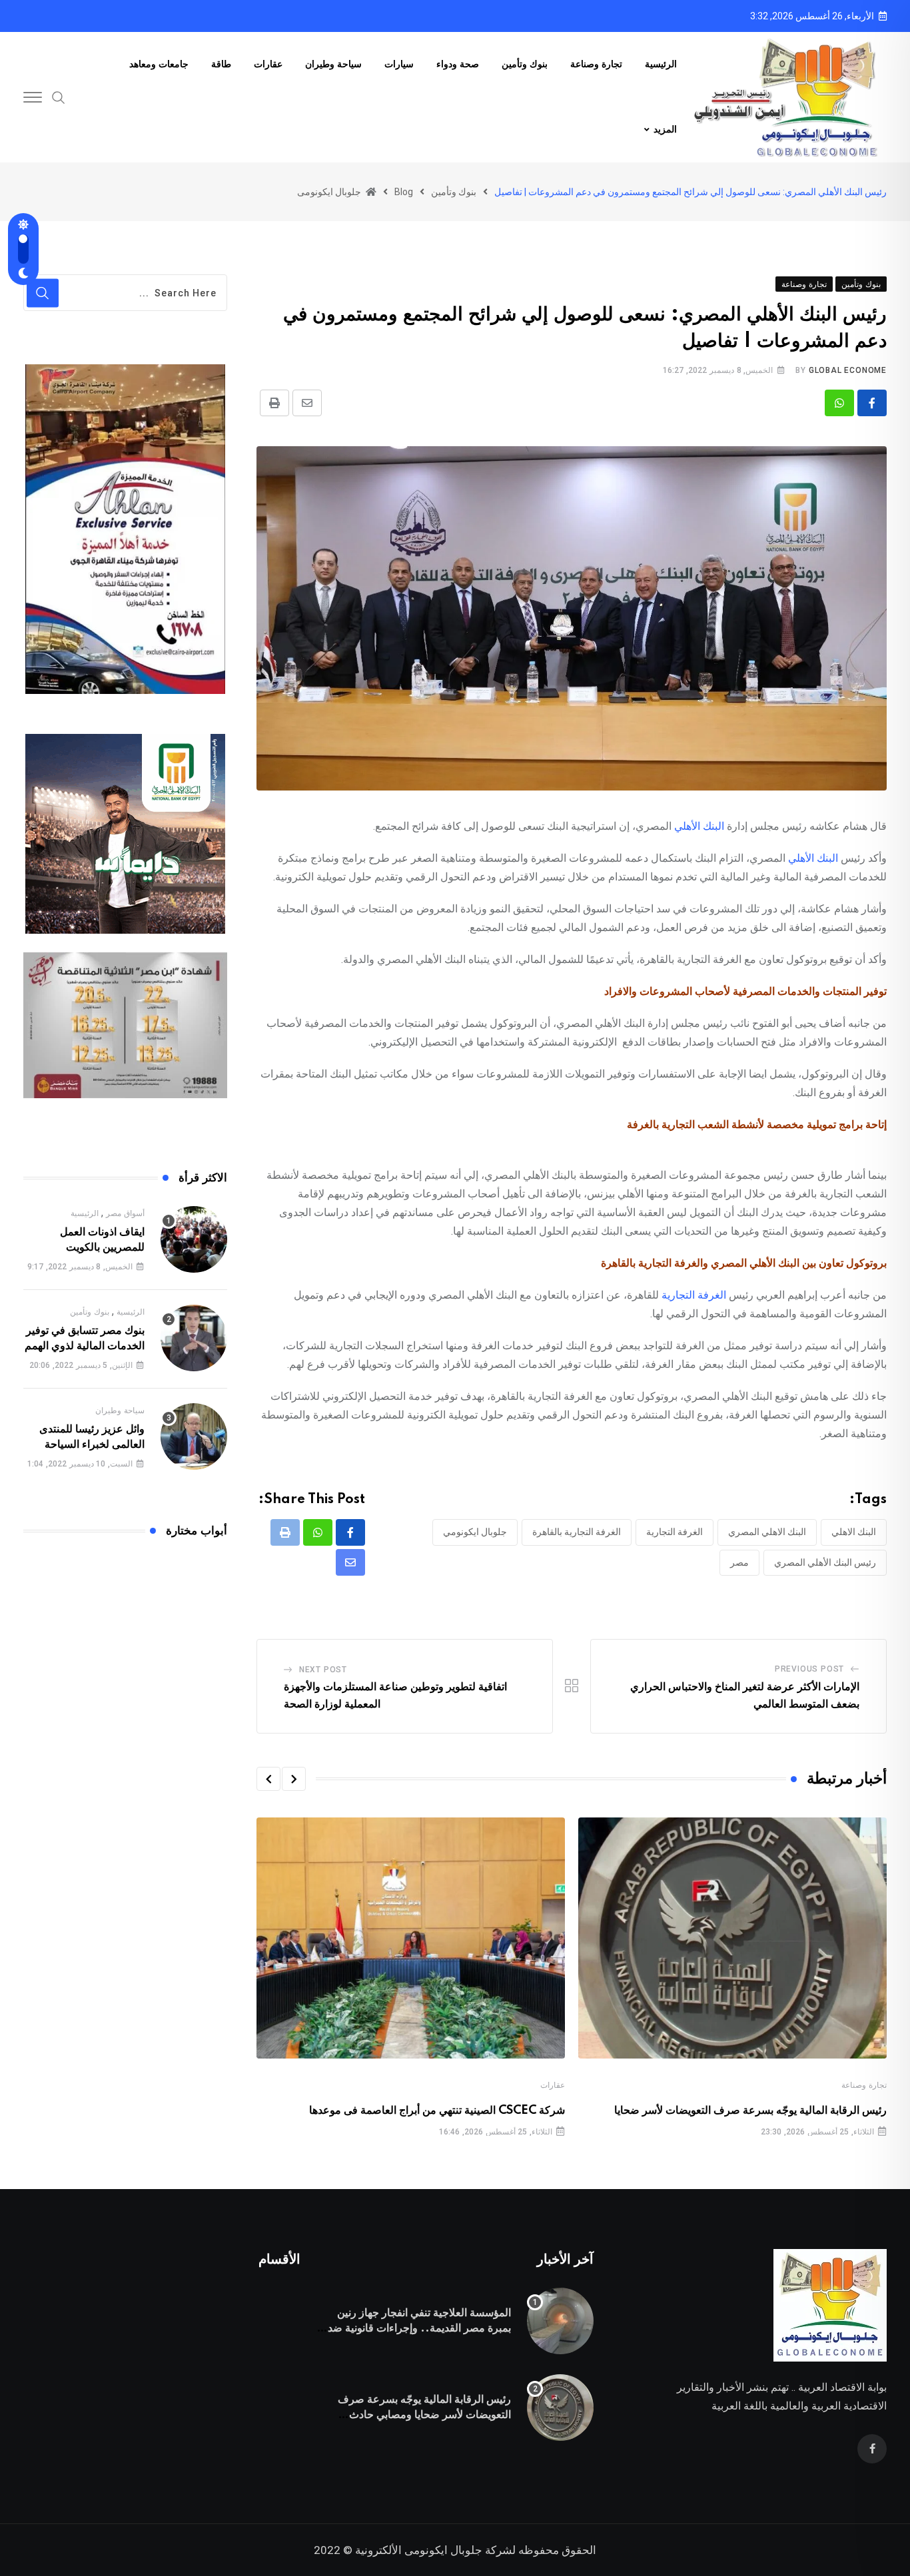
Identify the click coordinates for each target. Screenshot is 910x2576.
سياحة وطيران (333, 65)
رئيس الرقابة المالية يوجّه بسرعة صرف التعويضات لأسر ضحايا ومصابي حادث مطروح (424, 2415)
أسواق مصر (125, 1213)
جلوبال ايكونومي (475, 1532)
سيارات (399, 65)
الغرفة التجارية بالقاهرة (577, 1532)
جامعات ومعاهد (159, 65)
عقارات (268, 65)
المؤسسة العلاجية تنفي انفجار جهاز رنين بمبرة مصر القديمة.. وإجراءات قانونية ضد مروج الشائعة (419, 2328)
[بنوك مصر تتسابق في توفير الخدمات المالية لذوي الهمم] (194, 1338)
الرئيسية (661, 65)
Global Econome (848, 370)
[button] (294, 1779)
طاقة (221, 65)
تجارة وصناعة (596, 65)
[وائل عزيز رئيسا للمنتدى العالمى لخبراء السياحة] (194, 1437)
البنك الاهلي (854, 1532)
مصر (739, 1562)
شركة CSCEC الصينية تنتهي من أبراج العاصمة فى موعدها (437, 2110)
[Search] (59, 97)
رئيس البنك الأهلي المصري (825, 1562)
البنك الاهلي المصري (767, 1532)
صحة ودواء (458, 65)
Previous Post (809, 1669)
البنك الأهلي (699, 826)
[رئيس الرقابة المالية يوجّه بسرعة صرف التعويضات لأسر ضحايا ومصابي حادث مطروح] (560, 2408)
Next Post (323, 1670)
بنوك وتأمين (525, 65)
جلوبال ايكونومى (443, 2550)
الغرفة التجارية (694, 1295)
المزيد (665, 130)
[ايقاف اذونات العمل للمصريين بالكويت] (194, 1239)
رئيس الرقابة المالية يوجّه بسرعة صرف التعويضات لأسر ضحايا (750, 2110)
